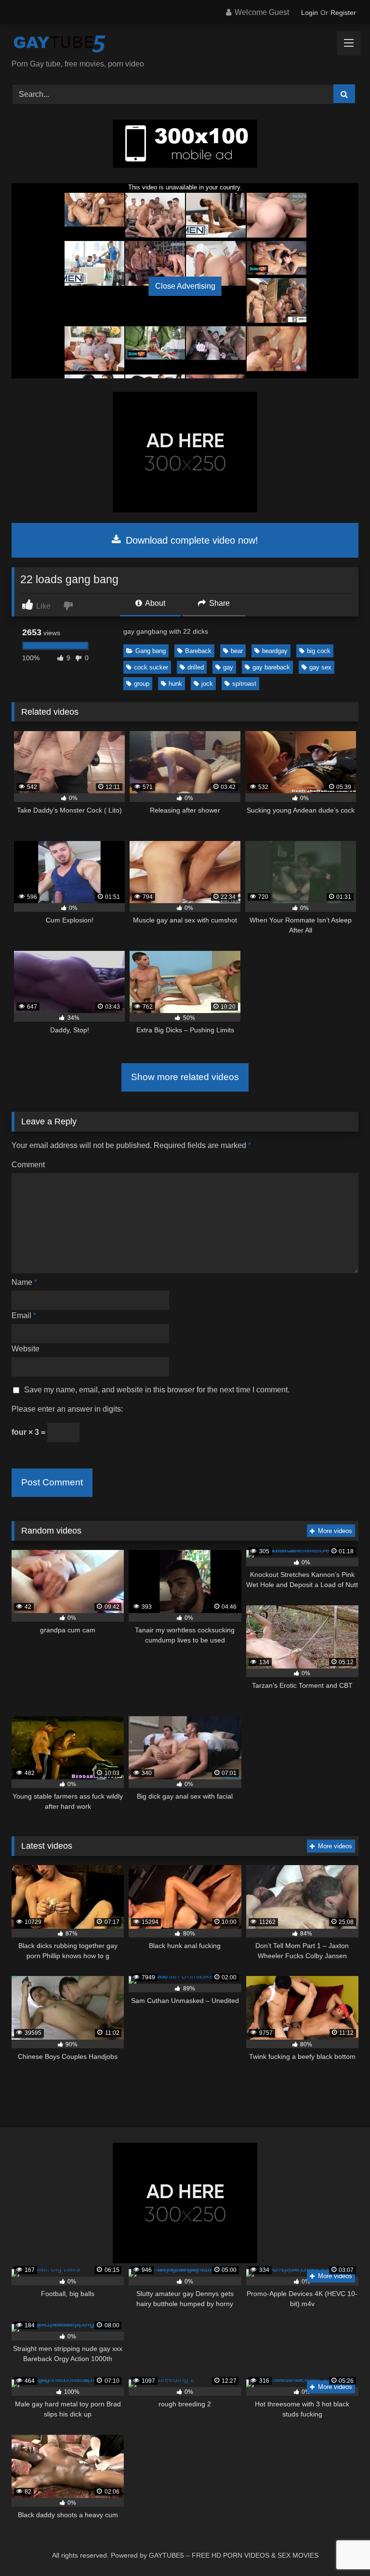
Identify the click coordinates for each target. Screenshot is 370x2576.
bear (237, 651)
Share (218, 603)
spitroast (244, 684)
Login (310, 13)
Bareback (198, 651)
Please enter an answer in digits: (67, 1409)
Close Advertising (185, 286)
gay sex (320, 667)
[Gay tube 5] (185, 45)
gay (228, 667)
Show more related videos (185, 1077)
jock (207, 684)
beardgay (275, 651)
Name (24, 1282)
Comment (28, 1165)
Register (343, 13)
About (154, 603)
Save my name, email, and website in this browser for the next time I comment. (157, 1390)
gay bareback (271, 667)
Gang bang (151, 651)
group (142, 684)
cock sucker (151, 667)
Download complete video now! (191, 540)
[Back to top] (340, 2547)
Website (26, 1349)
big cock (319, 651)
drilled (196, 667)
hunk (175, 684)
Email (24, 1315)
